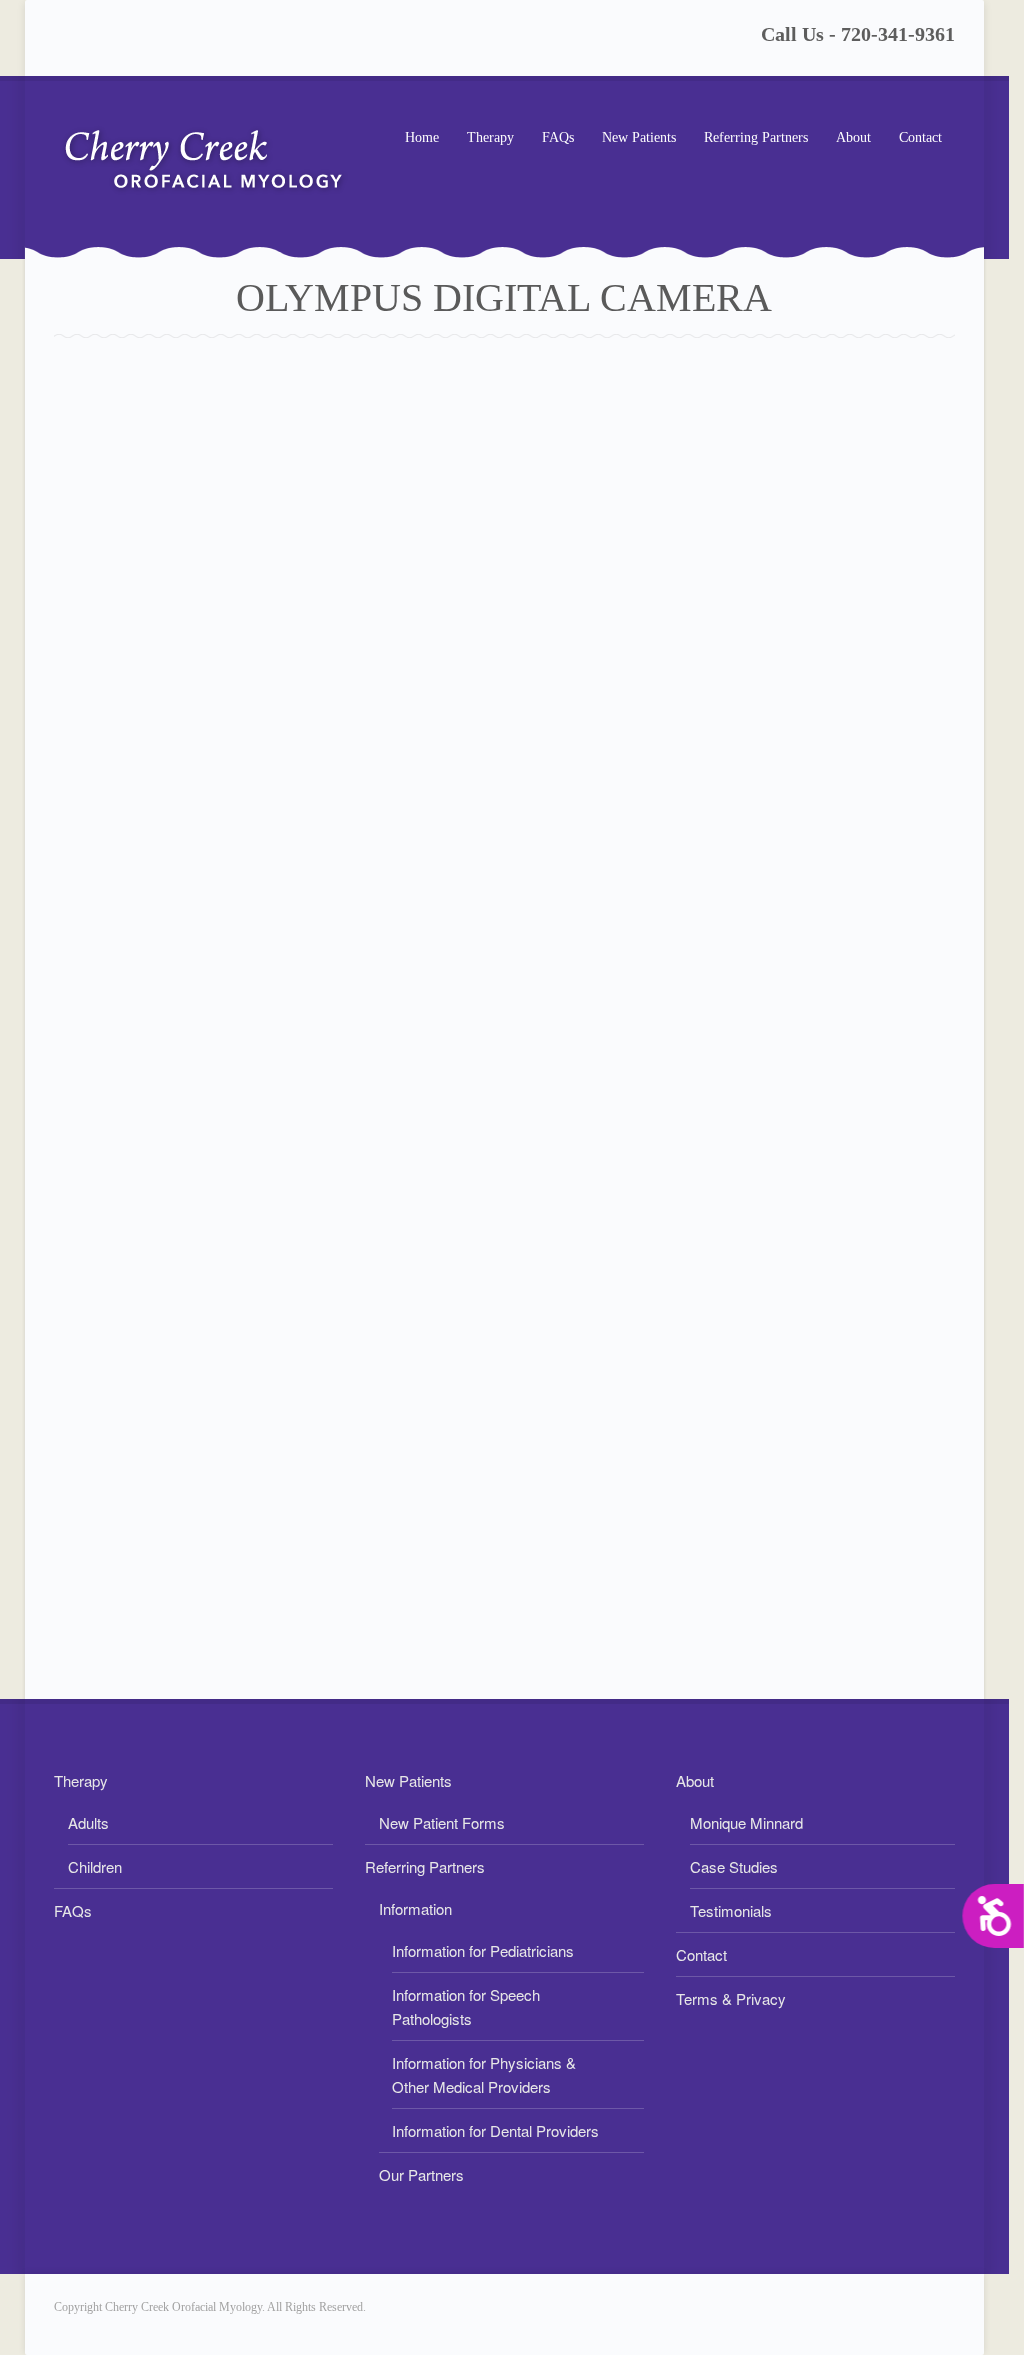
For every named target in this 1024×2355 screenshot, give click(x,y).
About (847, 140)
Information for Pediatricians (483, 1950)
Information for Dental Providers (495, 2130)
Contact (920, 137)
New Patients (632, 140)
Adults (88, 1822)
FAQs (558, 137)
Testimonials (731, 1910)
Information (415, 1908)
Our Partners (421, 2174)
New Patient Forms (442, 1822)
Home (422, 137)
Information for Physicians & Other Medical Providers (484, 2074)
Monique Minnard (746, 1822)
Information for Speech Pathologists (466, 2006)
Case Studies (734, 1866)
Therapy (484, 140)
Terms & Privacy (731, 1998)
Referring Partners (749, 140)
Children (95, 1866)
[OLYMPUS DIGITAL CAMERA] (504, 1008)
